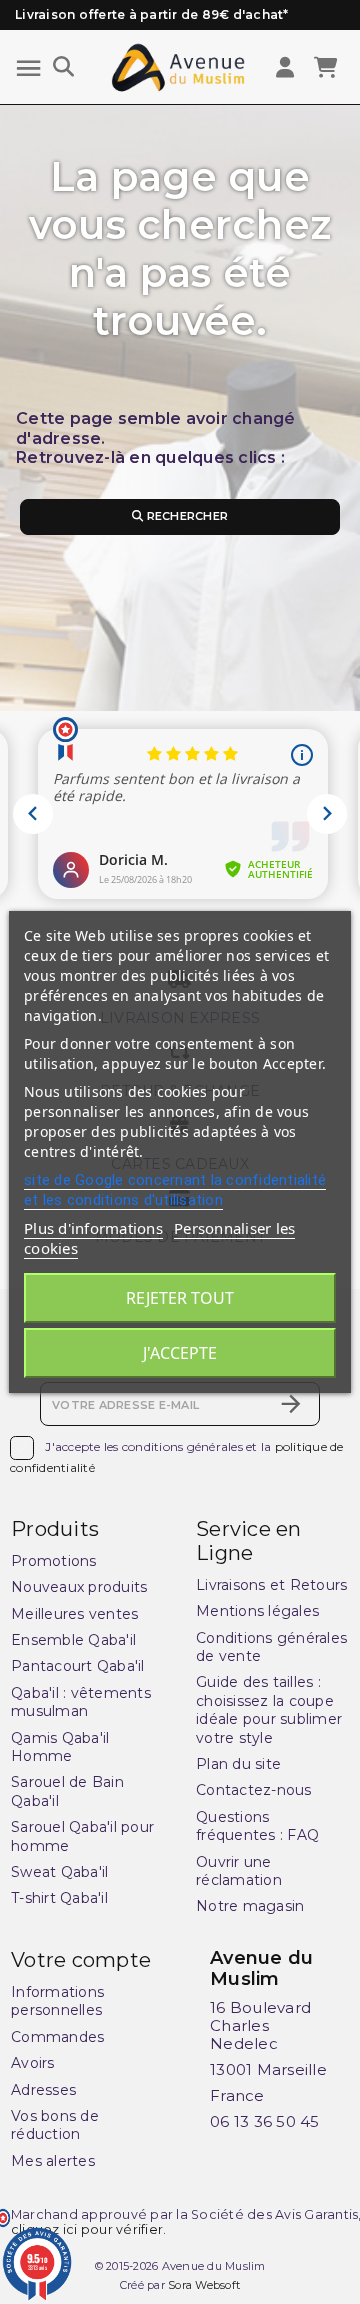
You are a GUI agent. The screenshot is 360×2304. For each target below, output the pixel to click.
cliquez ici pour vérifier (87, 2229)
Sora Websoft (204, 2285)
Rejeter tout (180, 1298)
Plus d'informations (93, 1228)
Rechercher (185, 516)
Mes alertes (53, 2161)
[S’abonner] (291, 1404)
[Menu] (28, 68)
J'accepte (180, 1353)
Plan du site (238, 1764)
